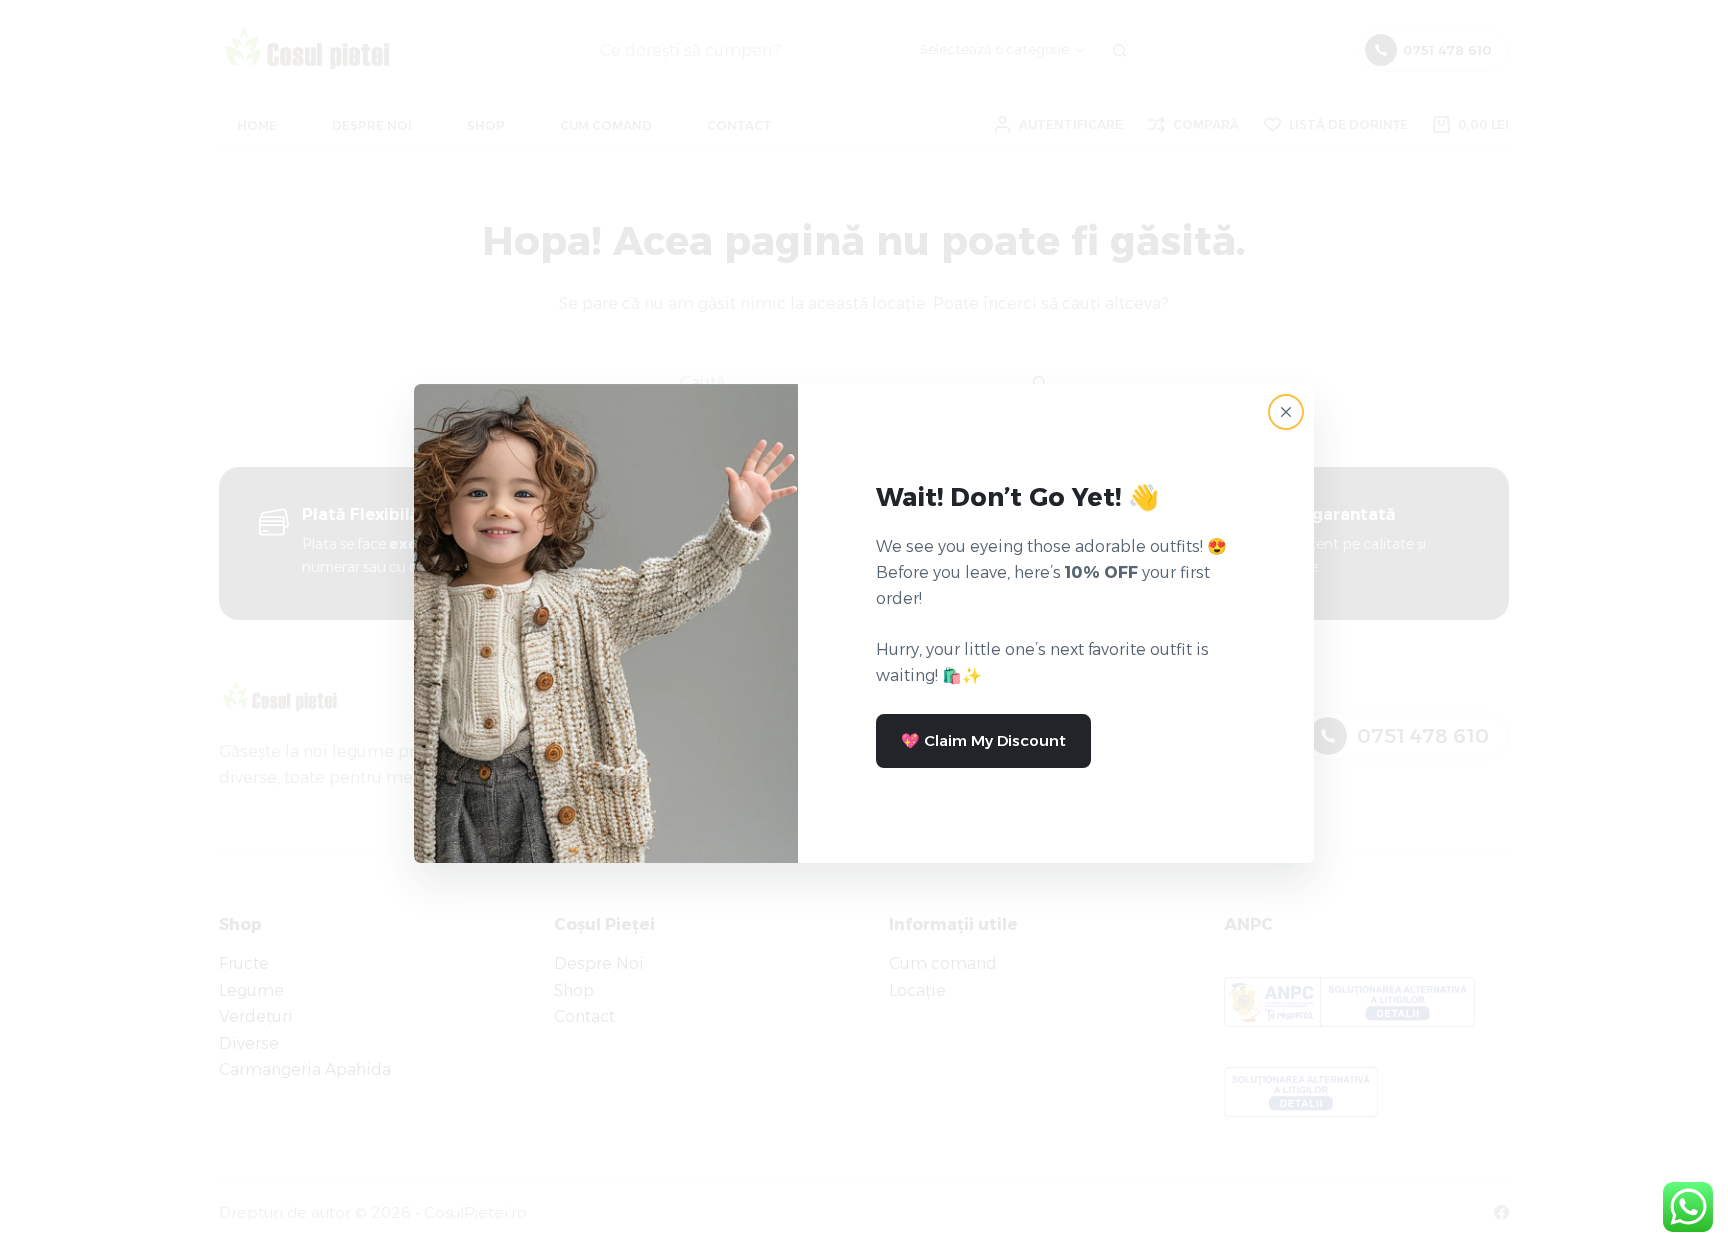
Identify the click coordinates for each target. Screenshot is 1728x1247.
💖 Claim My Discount (983, 740)
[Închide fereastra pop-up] (1286, 412)
